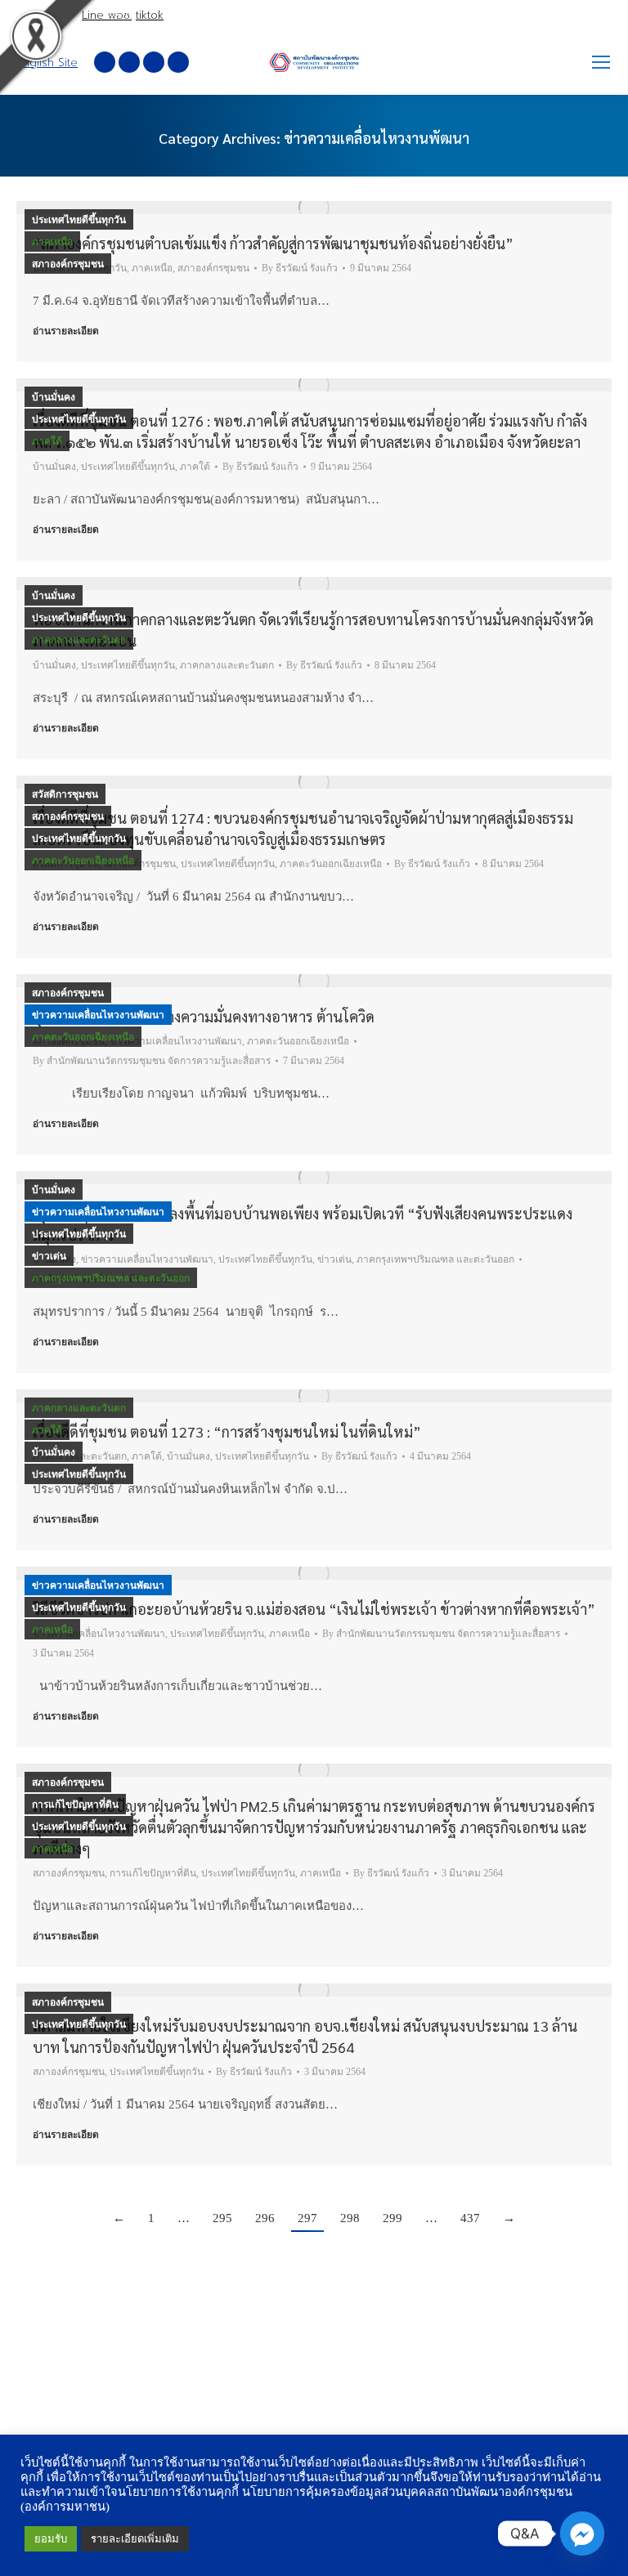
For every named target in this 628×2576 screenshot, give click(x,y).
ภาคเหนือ (52, 242)
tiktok (150, 15)
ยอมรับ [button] (51, 2539)
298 (350, 2218)
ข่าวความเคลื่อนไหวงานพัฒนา (98, 1015)
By (300, 268)
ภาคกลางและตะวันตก (79, 640)
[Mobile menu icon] (601, 62)
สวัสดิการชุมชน (65, 794)
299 (392, 2218)
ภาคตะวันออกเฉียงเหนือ (83, 861)
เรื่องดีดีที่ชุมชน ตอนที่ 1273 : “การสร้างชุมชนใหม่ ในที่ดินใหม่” (227, 1431)
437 (470, 2218)
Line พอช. (107, 15)
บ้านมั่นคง (54, 397)
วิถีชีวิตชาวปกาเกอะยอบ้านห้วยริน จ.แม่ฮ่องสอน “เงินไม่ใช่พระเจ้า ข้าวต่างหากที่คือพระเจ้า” (314, 1609)
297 (307, 2218)
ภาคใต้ (47, 441)
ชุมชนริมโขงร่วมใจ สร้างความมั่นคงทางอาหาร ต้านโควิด (204, 1016)
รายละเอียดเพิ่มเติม (135, 2539)
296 (265, 2218)
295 (222, 2218)
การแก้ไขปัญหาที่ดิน (75, 1805)
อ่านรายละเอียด (66, 331)
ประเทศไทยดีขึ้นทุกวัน (79, 220)
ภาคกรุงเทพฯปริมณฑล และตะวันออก (111, 1278)
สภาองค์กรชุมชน (68, 264)
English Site (47, 63)
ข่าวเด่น (49, 1256)
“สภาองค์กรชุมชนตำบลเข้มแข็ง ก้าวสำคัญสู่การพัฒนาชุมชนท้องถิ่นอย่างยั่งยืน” (273, 243)
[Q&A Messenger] (582, 2534)
